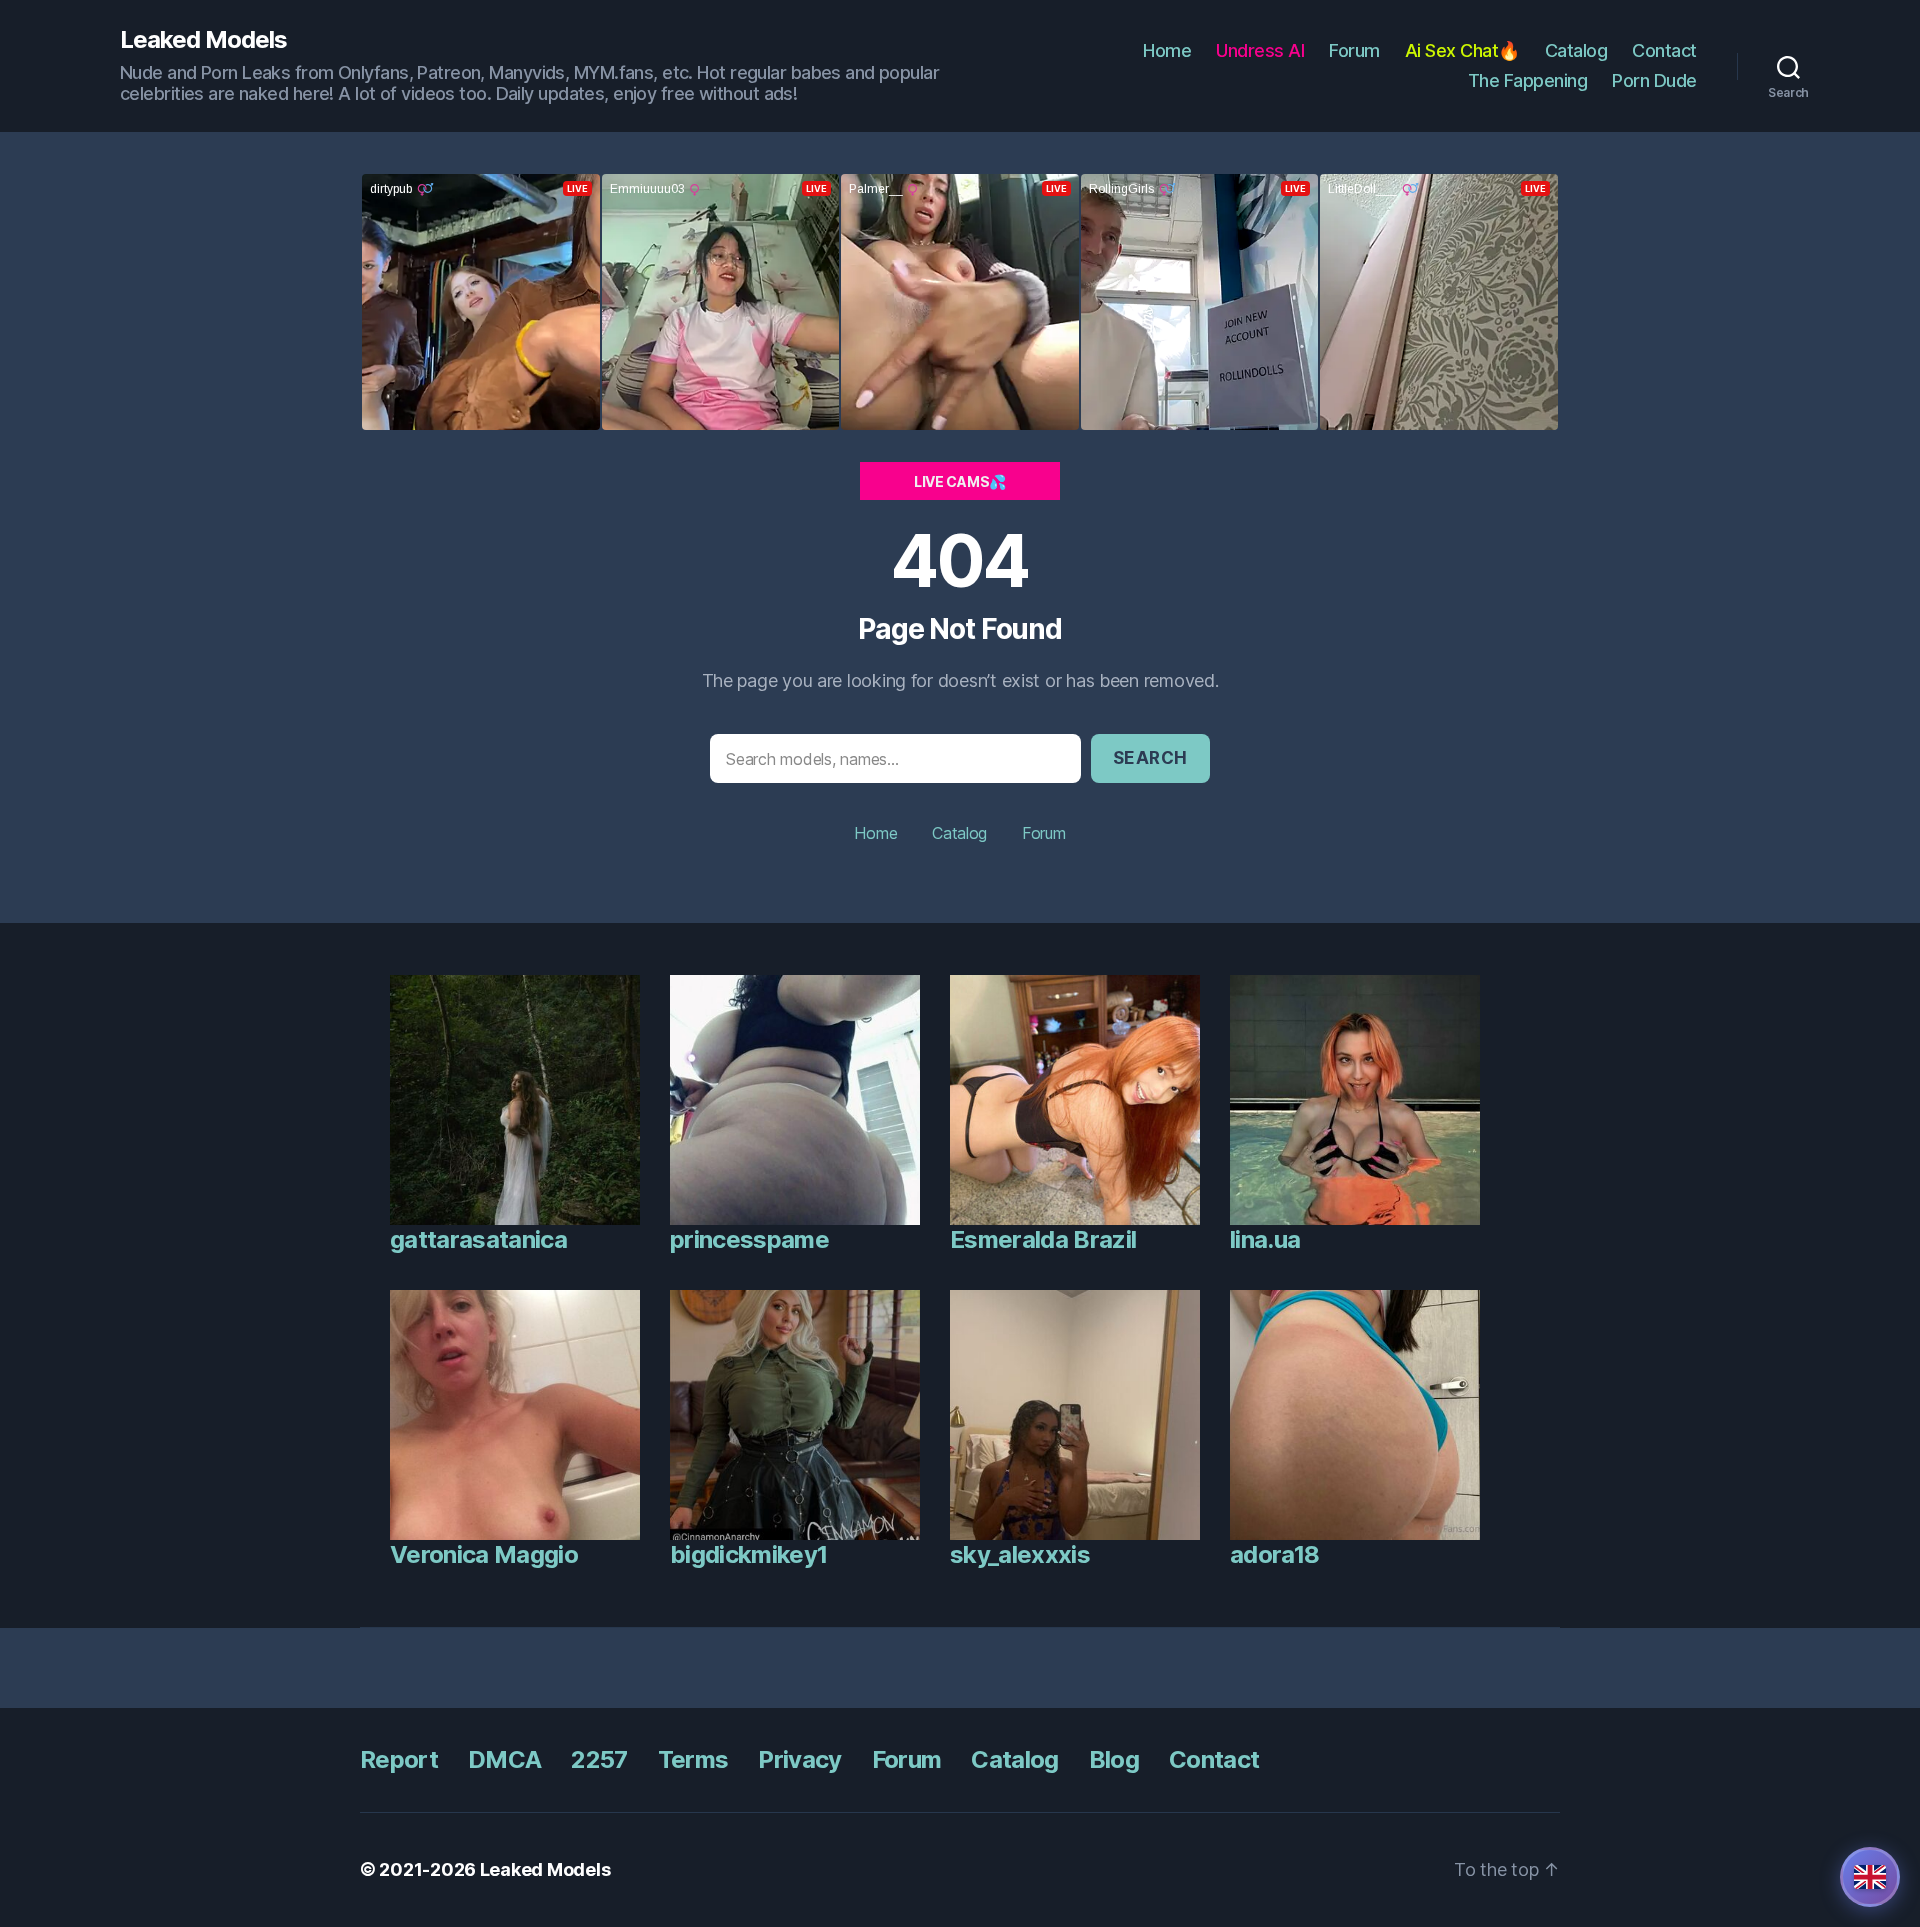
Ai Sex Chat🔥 (1462, 50)
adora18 (1274, 1554)
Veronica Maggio (484, 1554)
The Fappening (1528, 80)
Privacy (799, 1759)
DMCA (504, 1759)
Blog (1114, 1759)
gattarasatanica (478, 1239)
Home (1167, 50)
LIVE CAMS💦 (960, 481)
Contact (1664, 50)
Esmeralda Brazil (1043, 1239)
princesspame (749, 1239)
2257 (599, 1759)
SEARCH (1150, 758)
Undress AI (1260, 50)
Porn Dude (1654, 80)
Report (399, 1759)
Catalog (1576, 50)
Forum (1354, 50)
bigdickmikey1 (748, 1554)
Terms (693, 1759)
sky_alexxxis (1020, 1554)
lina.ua (1265, 1239)
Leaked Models (203, 40)
